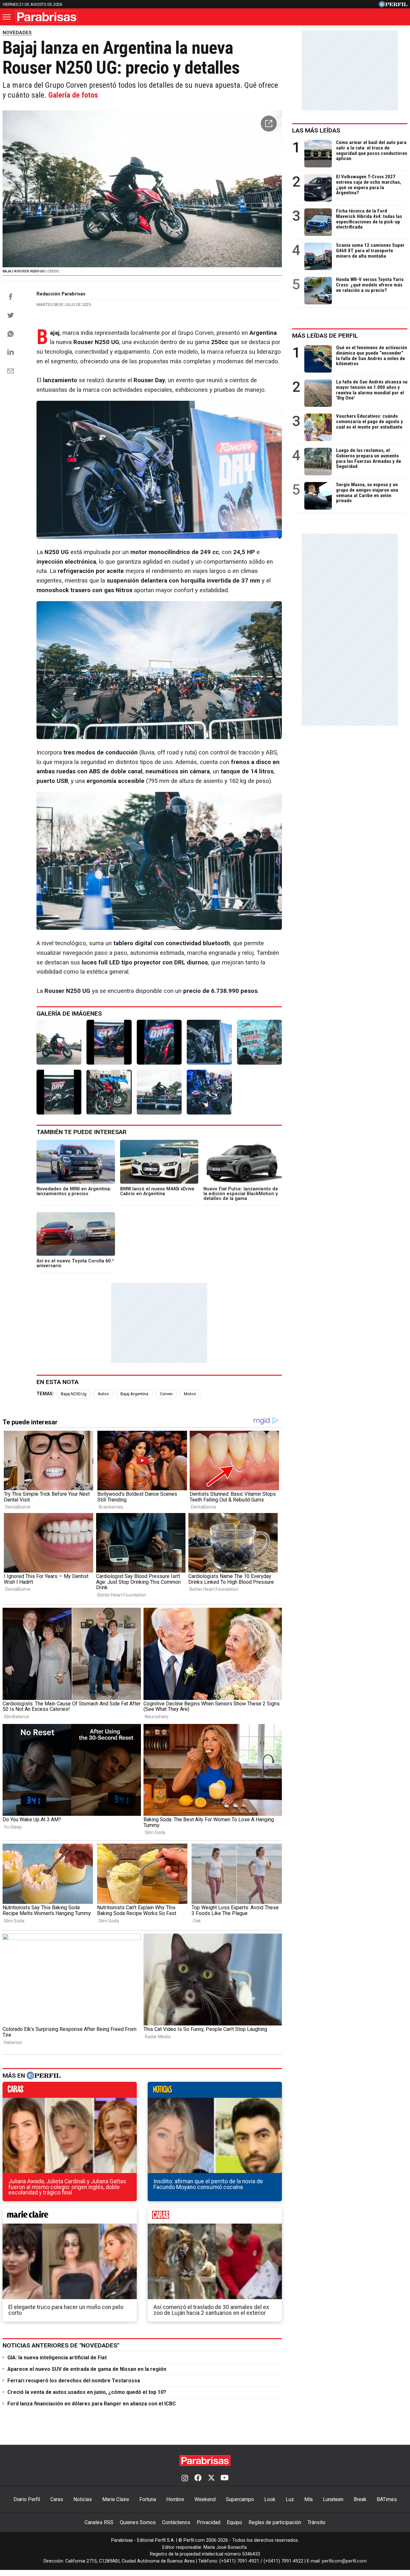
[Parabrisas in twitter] (211, 2478)
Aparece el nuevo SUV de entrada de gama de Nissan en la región (87, 2369)
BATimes (387, 2499)
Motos (190, 1394)
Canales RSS (99, 2522)
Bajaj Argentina (134, 1394)
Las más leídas (316, 130)
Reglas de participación (275, 2522)
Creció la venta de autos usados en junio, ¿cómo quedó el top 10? (87, 2392)
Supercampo (240, 2499)
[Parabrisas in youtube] (225, 2478)
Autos (103, 1394)
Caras (57, 2499)
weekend (215, 2217)
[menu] (7, 17)
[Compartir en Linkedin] (11, 352)
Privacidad (209, 2522)
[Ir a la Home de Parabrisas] (47, 17)
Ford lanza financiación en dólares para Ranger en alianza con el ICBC (92, 2404)
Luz (290, 2499)
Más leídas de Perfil (325, 336)
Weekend (205, 2499)
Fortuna (148, 2499)
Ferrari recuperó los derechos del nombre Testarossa (74, 2381)
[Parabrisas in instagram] (185, 2478)
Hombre (175, 2499)
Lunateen (333, 2499)
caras (70, 2091)
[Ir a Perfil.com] (393, 6)
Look (270, 2499)
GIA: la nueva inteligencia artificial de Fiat (57, 2358)
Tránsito (316, 2522)
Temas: (45, 1394)
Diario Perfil (27, 2499)
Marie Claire (116, 2499)
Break (360, 2499)
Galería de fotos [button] (73, 95)
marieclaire (70, 2217)
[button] (269, 124)
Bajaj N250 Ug (74, 1394)
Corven (166, 1394)
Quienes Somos (138, 2522)
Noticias (83, 2499)
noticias (215, 2091)
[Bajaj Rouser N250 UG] (59, 1042)
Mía (308, 2499)
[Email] (11, 371)
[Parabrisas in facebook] (198, 2478)
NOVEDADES (17, 33)
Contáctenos (176, 2522)
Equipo (234, 2522)
